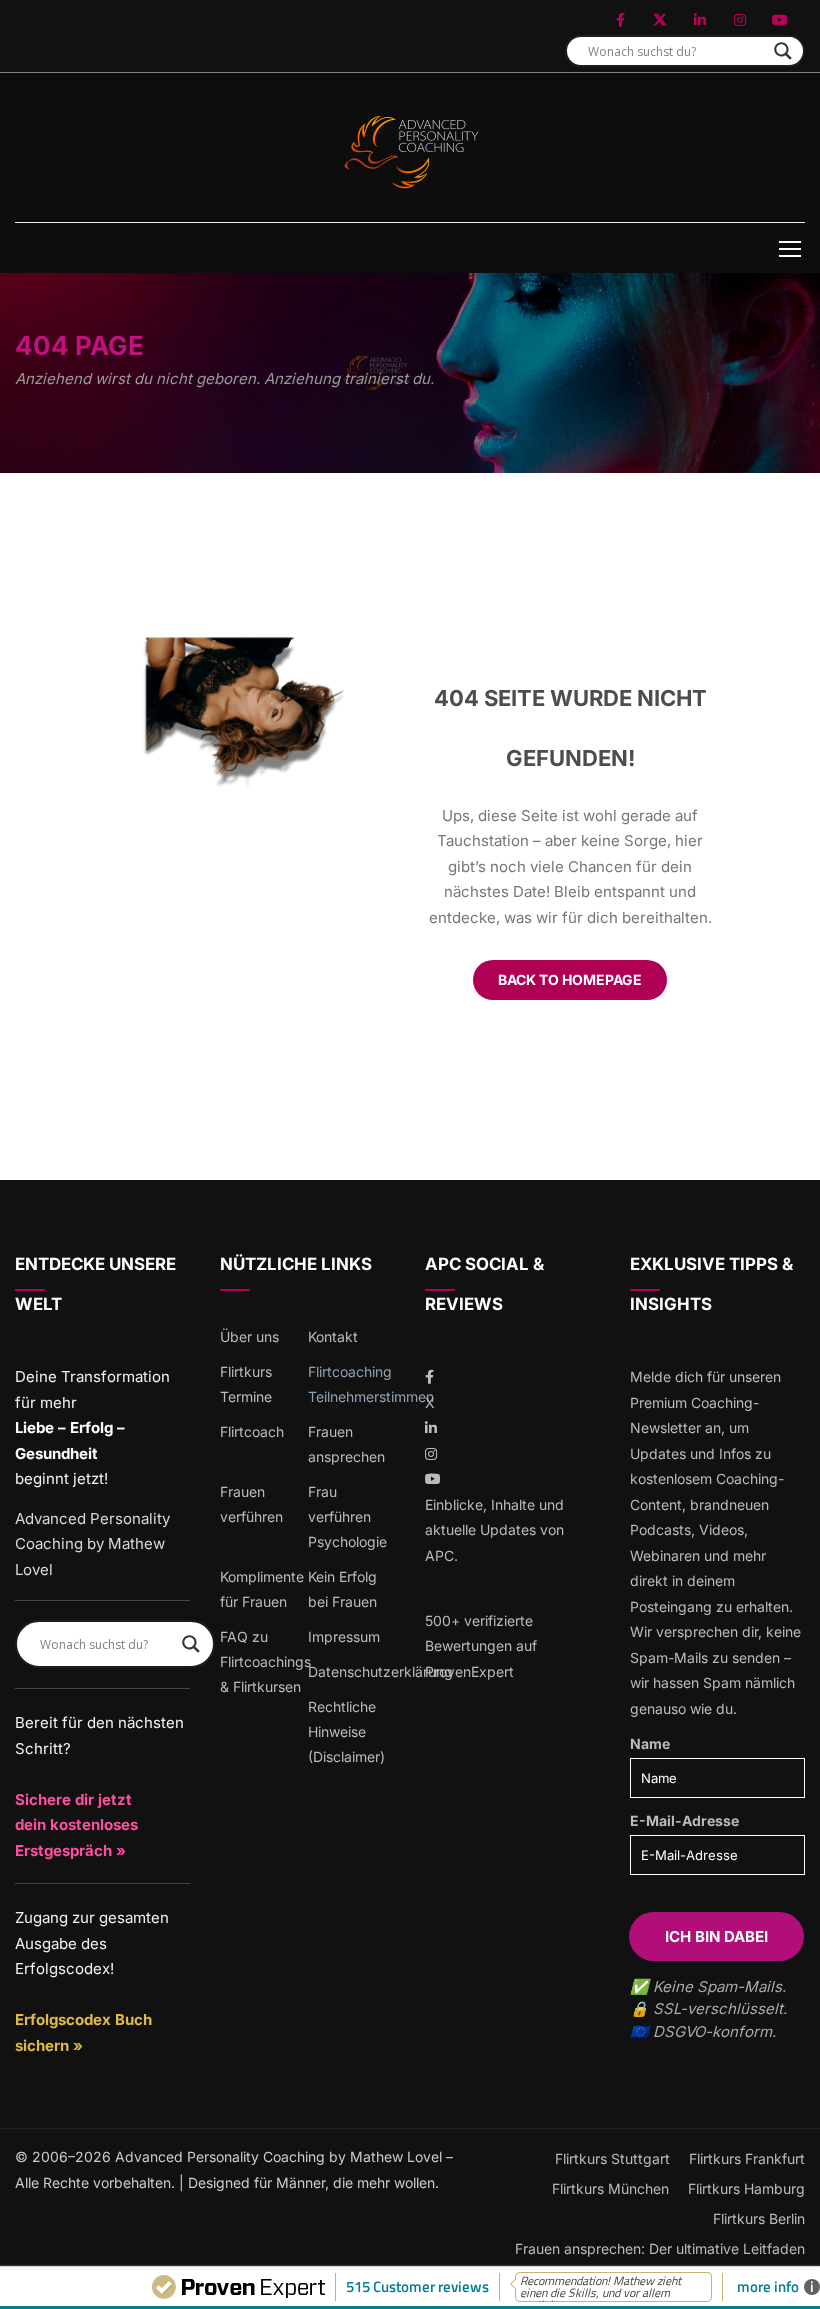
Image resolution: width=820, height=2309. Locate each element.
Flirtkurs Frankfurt (747, 2158)
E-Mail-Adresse (684, 1820)
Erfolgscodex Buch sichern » (83, 2032)
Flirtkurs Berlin (759, 2218)
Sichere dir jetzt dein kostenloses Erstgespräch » (76, 1825)
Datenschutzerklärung (380, 1671)
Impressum (344, 1636)
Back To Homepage (570, 979)
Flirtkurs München (610, 2188)
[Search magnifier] (783, 51)
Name (650, 1743)
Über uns (249, 1336)
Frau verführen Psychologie (347, 1516)
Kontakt (333, 1336)
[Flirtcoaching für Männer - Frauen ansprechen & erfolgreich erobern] (410, 152)
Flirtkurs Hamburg (746, 2188)
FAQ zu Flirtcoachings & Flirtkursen (265, 1661)
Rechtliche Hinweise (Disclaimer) (346, 1731)
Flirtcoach (252, 1431)
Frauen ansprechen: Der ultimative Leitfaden (660, 2248)
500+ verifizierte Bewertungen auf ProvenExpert (481, 1646)
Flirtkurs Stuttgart (612, 2158)
